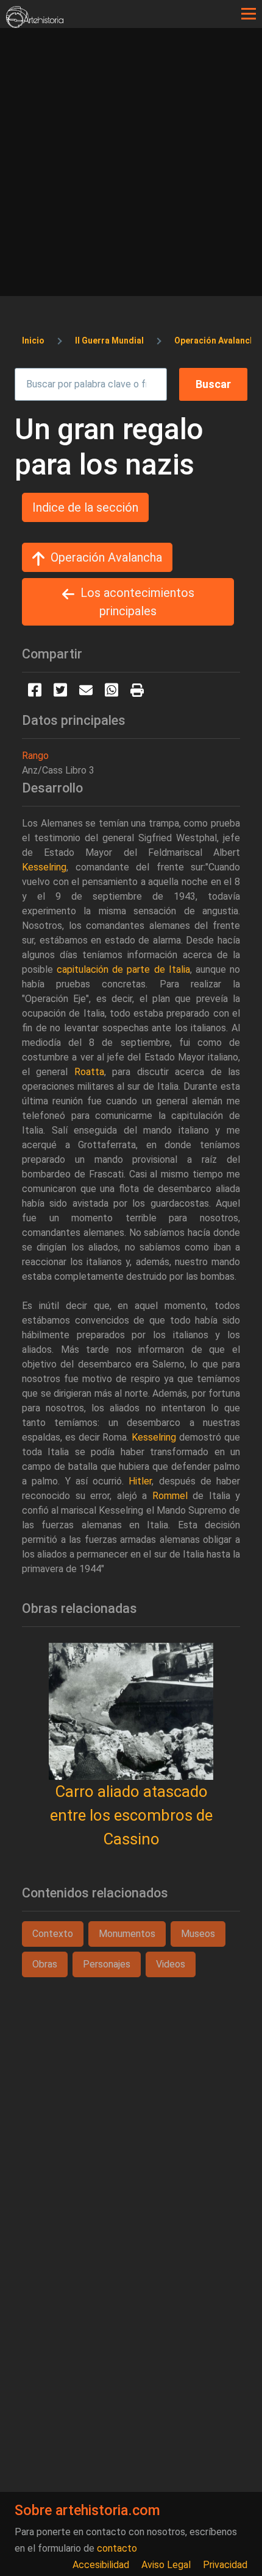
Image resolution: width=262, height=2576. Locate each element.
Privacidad (225, 2565)
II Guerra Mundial (109, 341)
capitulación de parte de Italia (123, 969)
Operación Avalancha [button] (106, 557)
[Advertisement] (131, 165)
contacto (117, 2548)
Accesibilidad (101, 2565)
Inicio (33, 341)
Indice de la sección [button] (85, 507)
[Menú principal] (249, 14)
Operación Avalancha (217, 341)
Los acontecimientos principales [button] (137, 602)
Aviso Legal (166, 2565)
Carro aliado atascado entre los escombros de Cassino (131, 1815)
